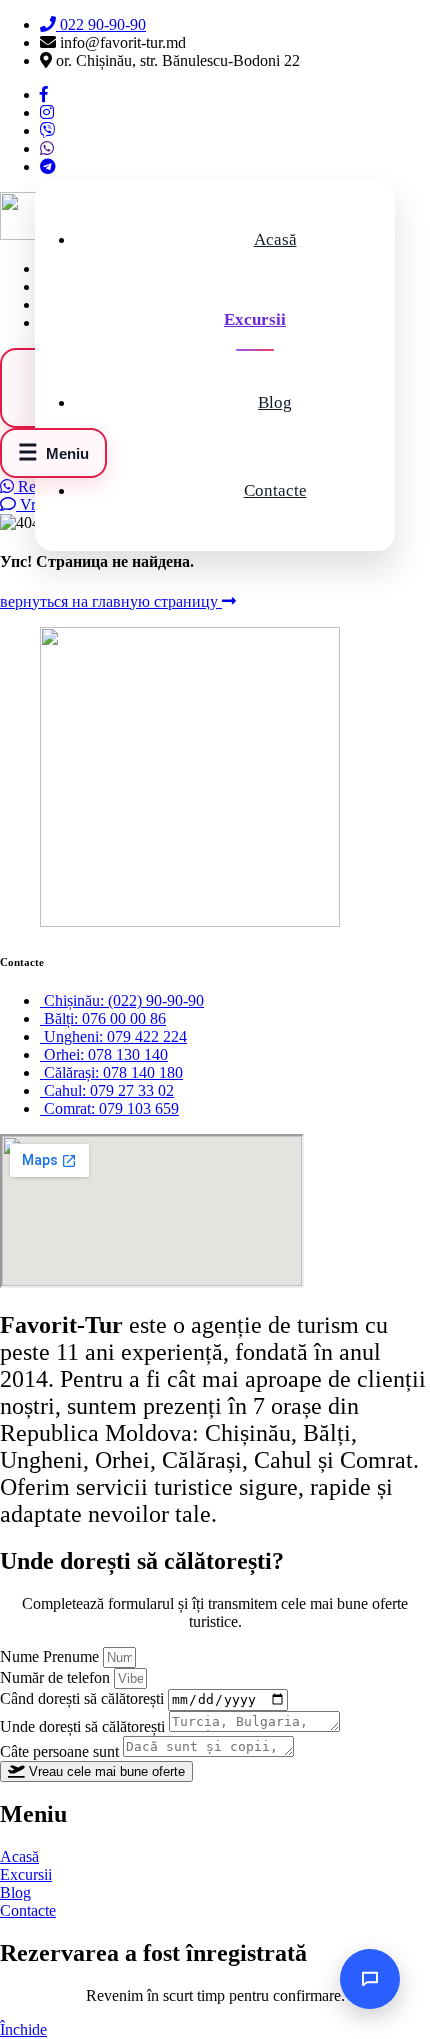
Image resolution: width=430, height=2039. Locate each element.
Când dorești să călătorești (84, 1698)
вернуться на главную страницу (111, 601)
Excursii (255, 319)
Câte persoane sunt (61, 1751)
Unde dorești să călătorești (84, 1726)
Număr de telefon (57, 1677)
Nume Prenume (51, 1656)
